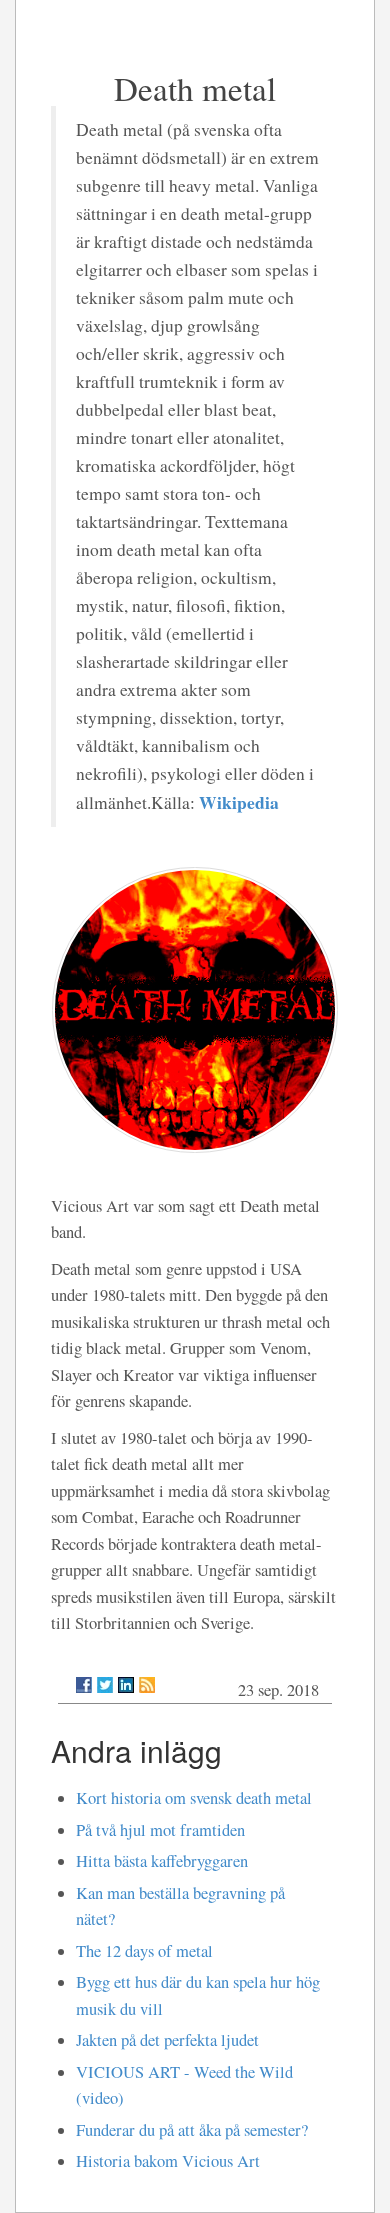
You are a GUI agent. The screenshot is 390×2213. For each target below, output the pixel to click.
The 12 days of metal (144, 1951)
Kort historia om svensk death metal (194, 1798)
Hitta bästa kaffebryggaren (162, 1861)
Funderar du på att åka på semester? (192, 2130)
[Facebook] (84, 1685)
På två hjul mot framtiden (160, 1830)
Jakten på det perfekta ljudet (167, 2040)
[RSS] (147, 1685)
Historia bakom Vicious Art (168, 2161)
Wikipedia (239, 802)
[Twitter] (105, 1685)
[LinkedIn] (126, 1685)
